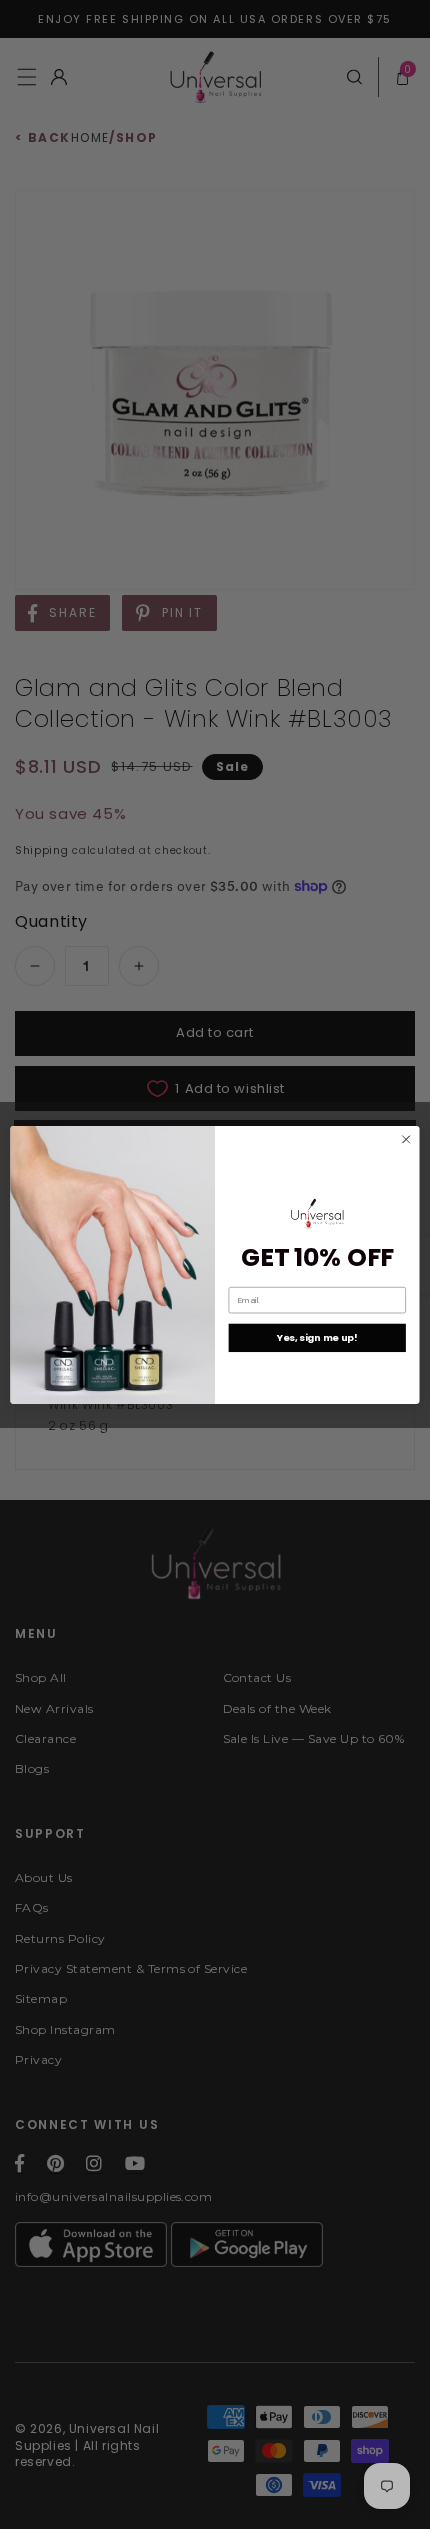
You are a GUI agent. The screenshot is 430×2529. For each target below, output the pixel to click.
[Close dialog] (406, 1139)
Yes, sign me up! (317, 1337)
